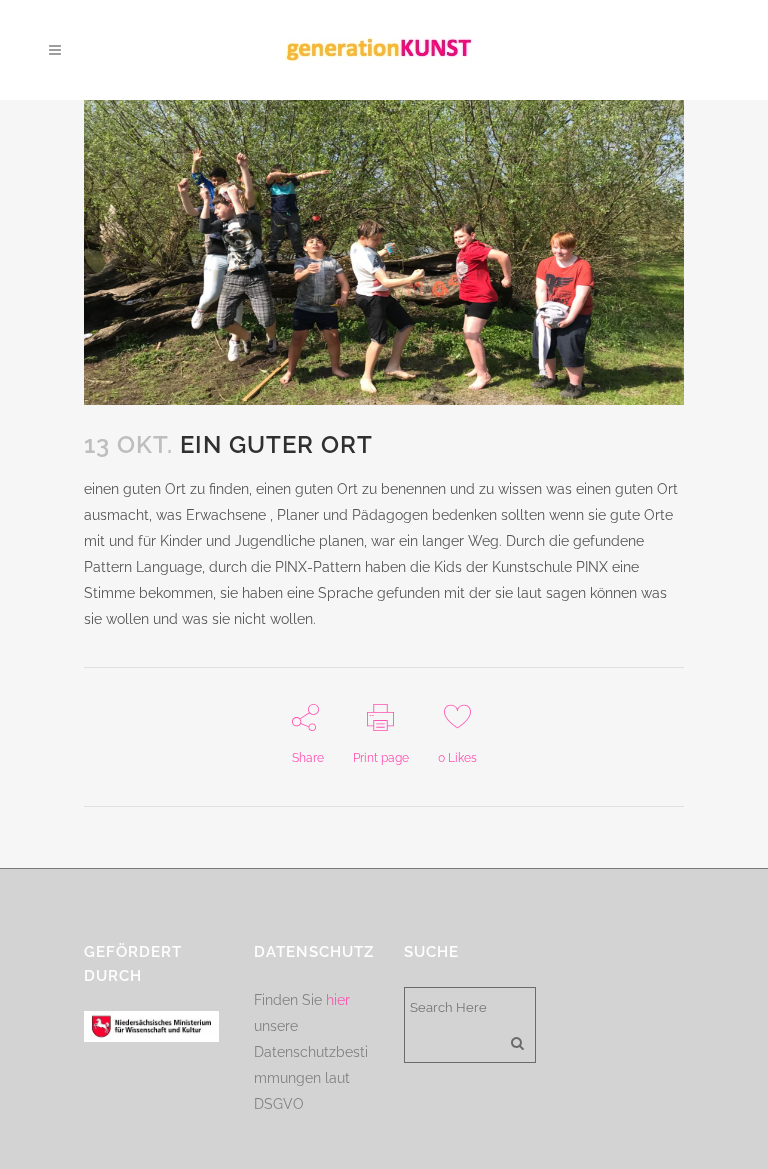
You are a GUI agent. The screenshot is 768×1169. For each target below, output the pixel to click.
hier (338, 1000)
